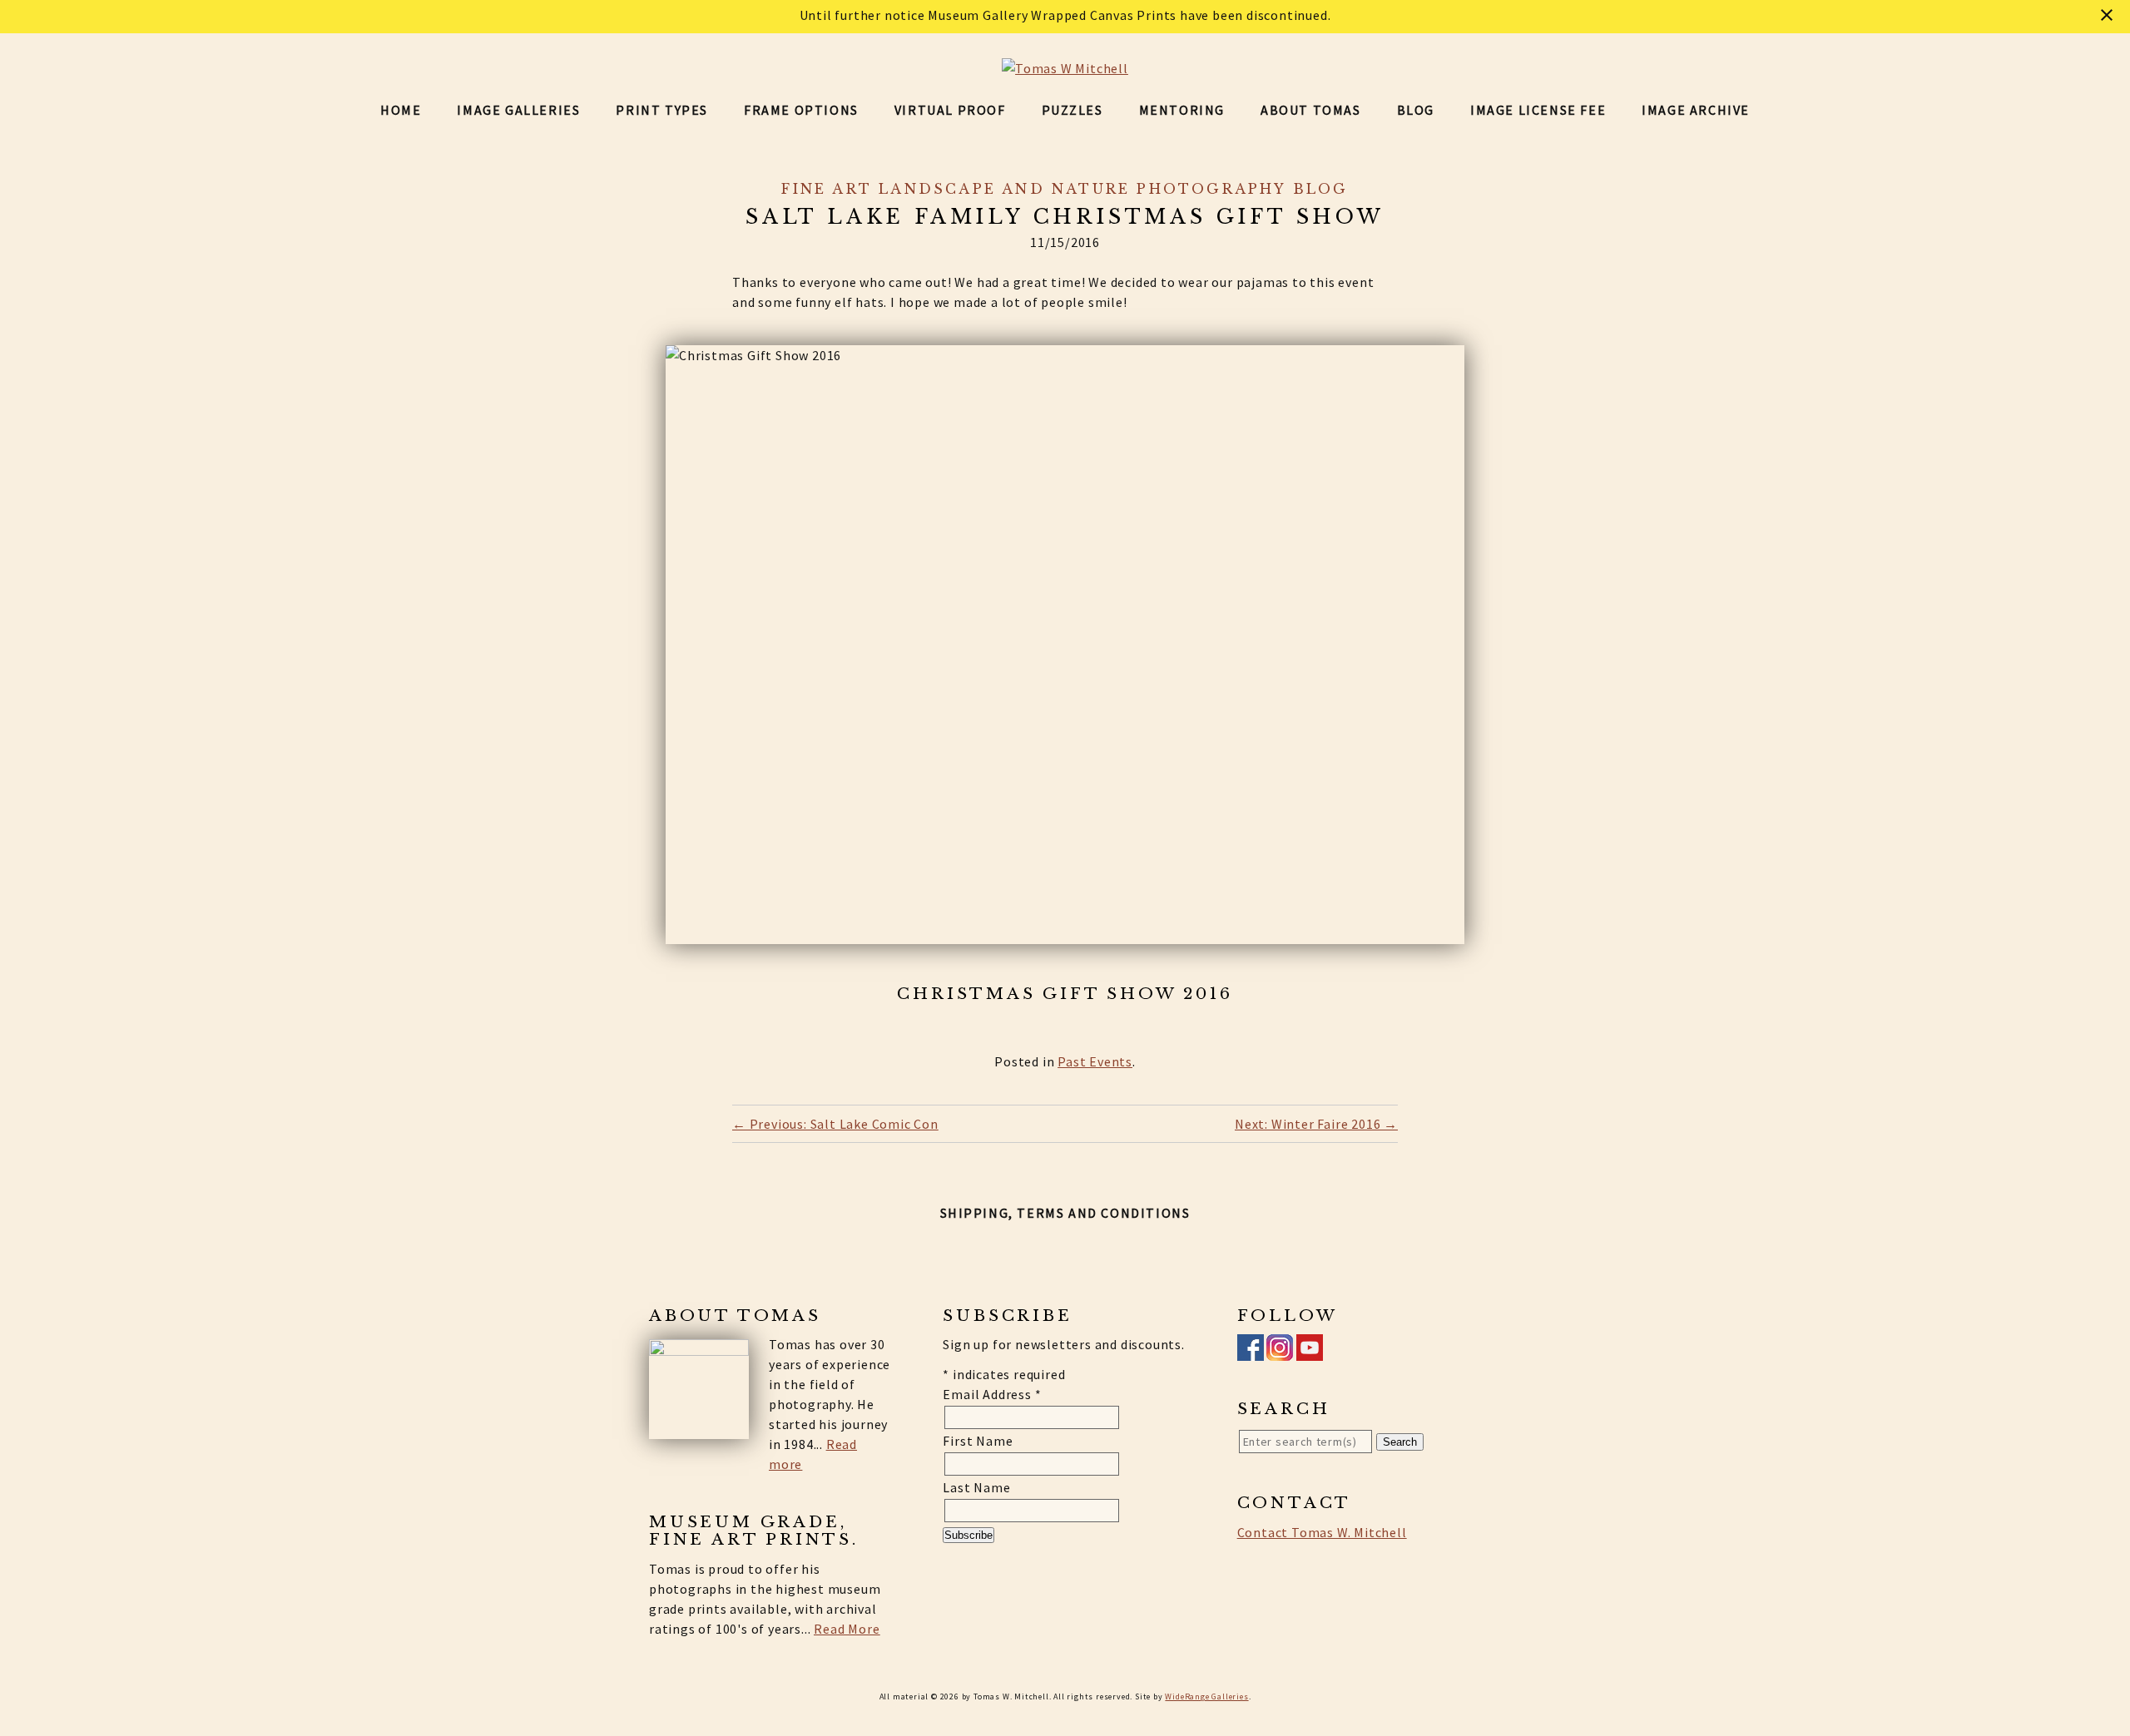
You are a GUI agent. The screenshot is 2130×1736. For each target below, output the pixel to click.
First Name (978, 1441)
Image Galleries (518, 110)
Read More (847, 1629)
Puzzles (1072, 110)
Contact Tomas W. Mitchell (1322, 1532)
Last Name (976, 1487)
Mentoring (1182, 110)
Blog (1416, 110)
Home (401, 110)
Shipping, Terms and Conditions (1065, 1213)
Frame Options (801, 110)
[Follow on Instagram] (1280, 1351)
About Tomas (1311, 110)
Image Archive (1696, 110)
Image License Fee (1538, 110)
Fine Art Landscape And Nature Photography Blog (1065, 189)
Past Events (1095, 1061)
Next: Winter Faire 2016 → (1316, 1124)
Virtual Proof (950, 110)
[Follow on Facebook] (1251, 1351)
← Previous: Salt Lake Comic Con (835, 1124)
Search (1400, 1442)
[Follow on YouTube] (1310, 1351)
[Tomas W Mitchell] (1065, 68)
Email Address (992, 1394)
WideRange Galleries (1206, 1696)
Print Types (662, 110)
